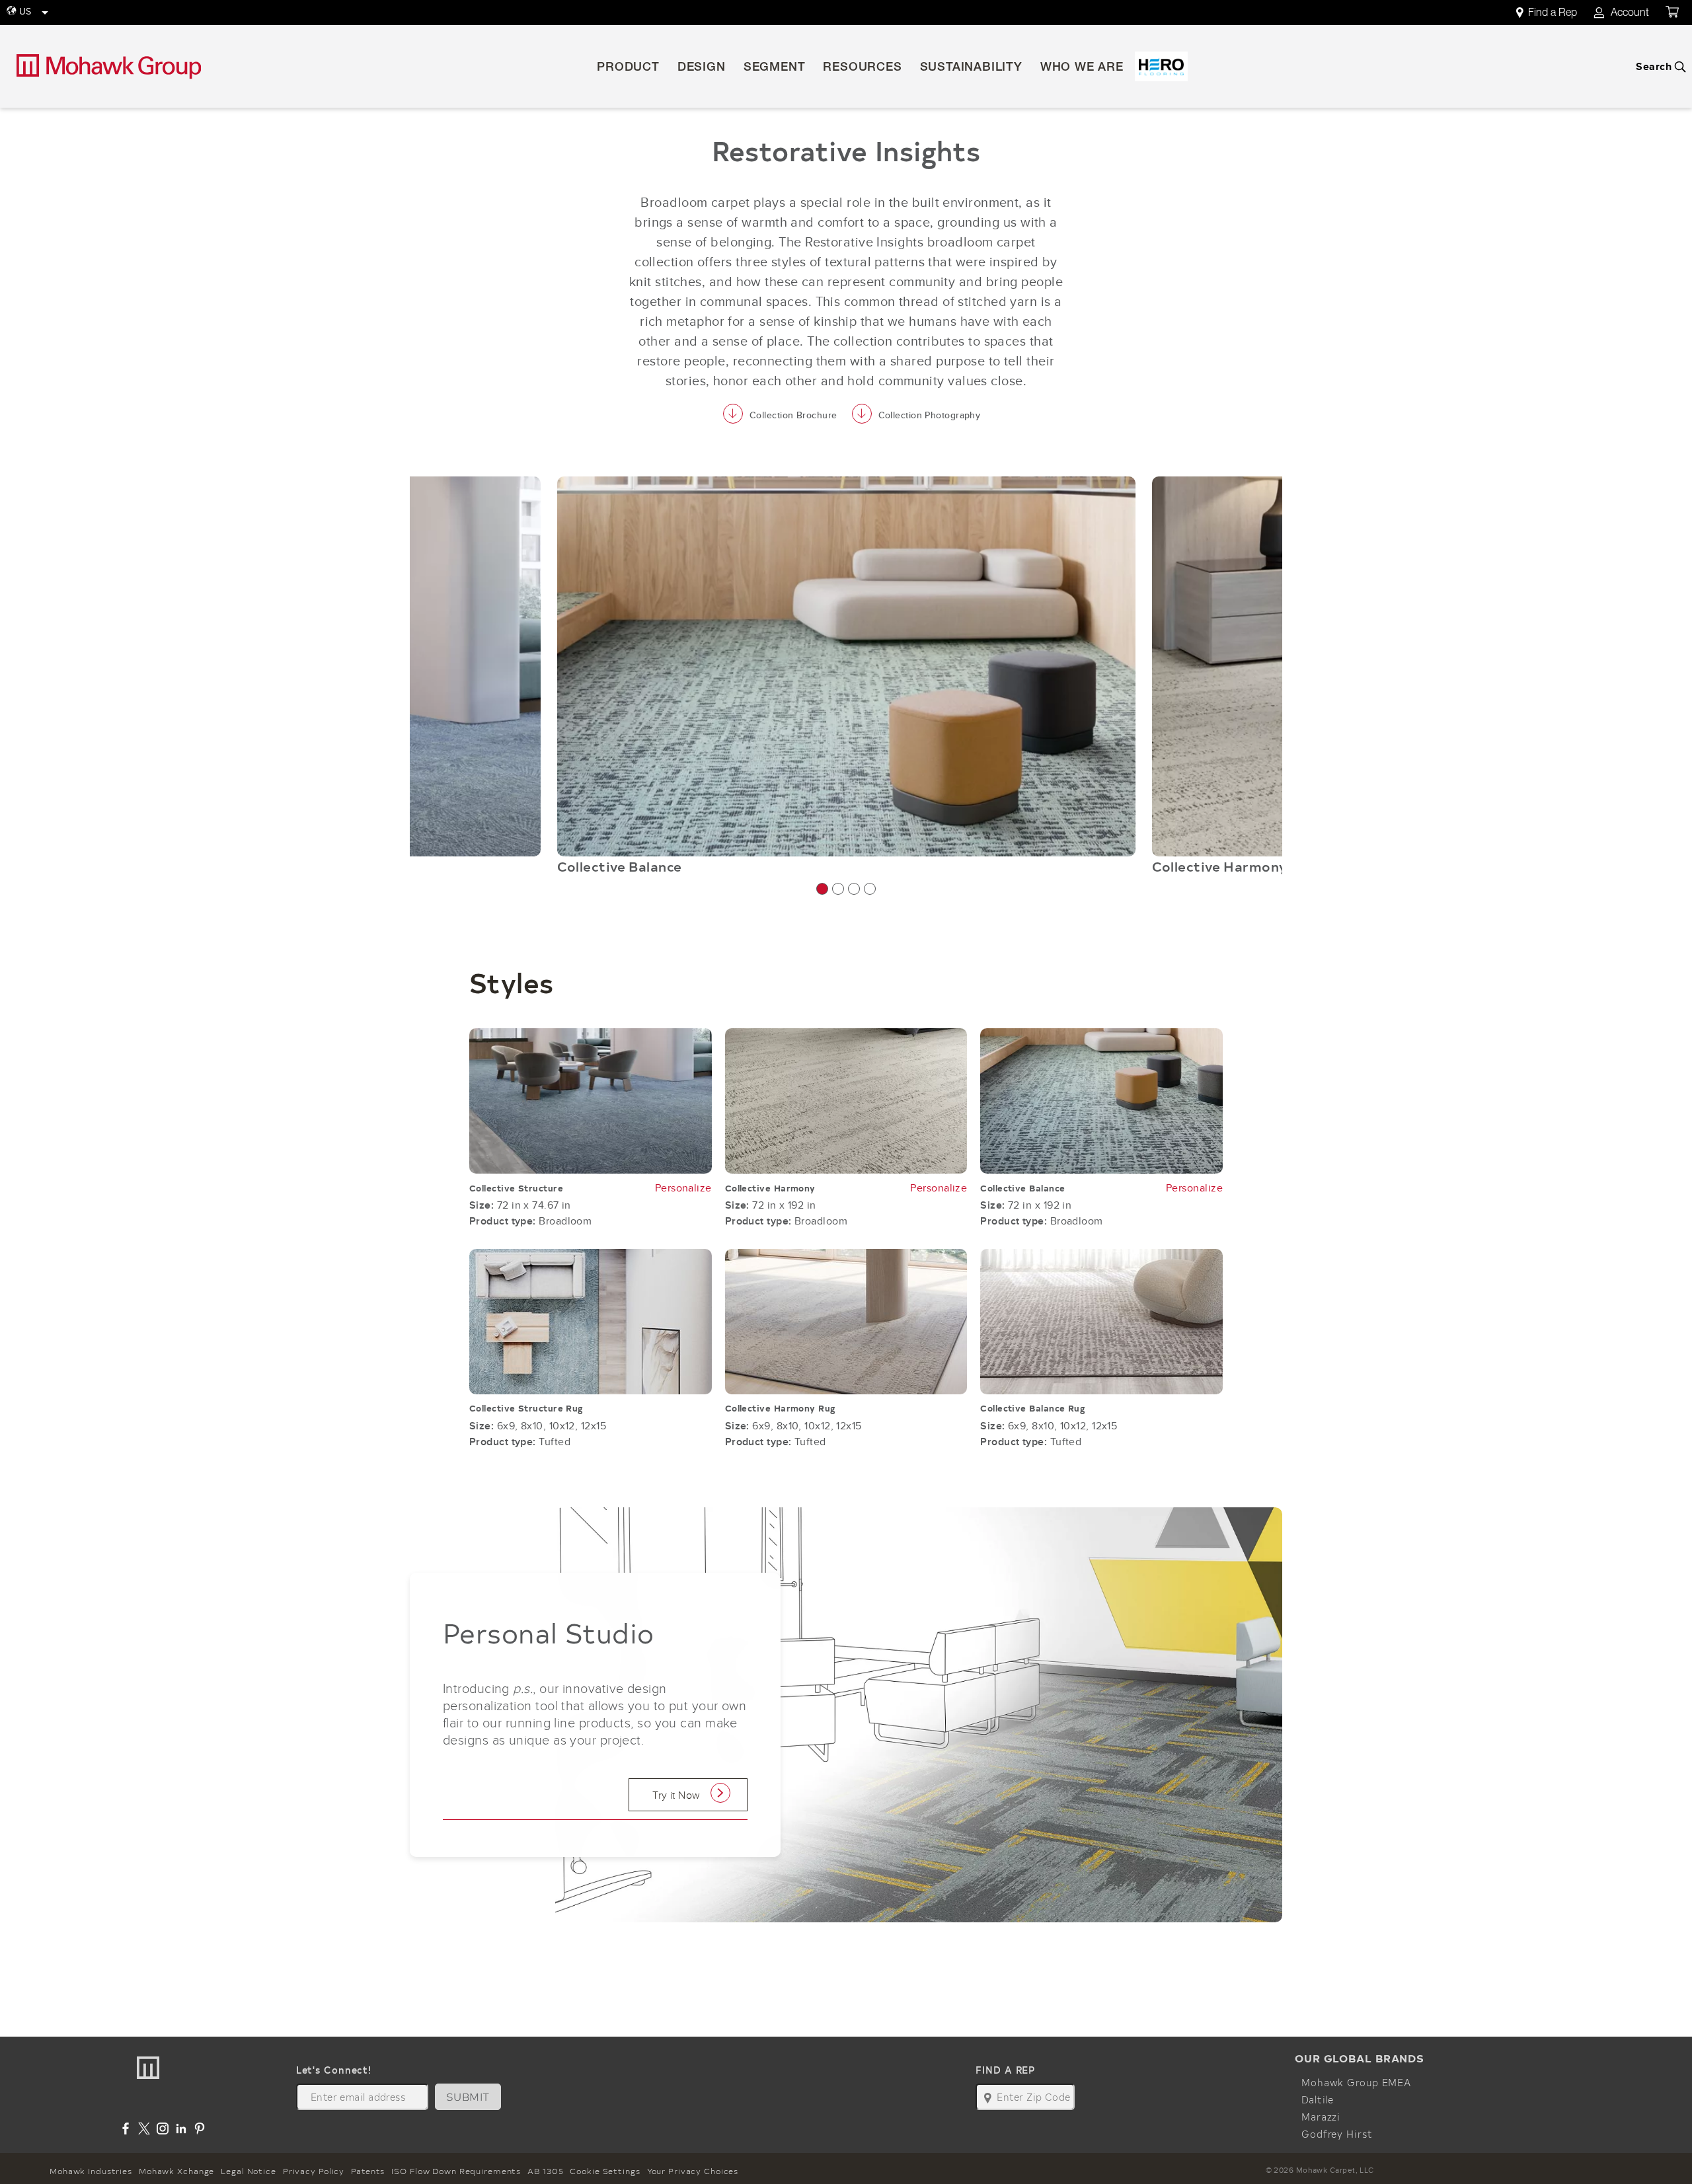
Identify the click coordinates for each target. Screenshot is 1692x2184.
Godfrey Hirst (1337, 2134)
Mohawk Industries (91, 2171)
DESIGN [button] (702, 68)
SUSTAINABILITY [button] (971, 68)
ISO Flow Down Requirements (456, 2171)
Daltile (1318, 2099)
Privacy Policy (314, 2171)
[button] (822, 889)
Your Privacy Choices (693, 2171)
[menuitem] (1554, 13)
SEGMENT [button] (775, 68)
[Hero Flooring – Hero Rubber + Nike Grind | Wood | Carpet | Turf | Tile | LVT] (1161, 66)
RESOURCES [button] (862, 68)
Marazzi (1321, 2117)
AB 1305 (545, 2171)
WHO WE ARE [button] (1082, 68)
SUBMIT (468, 2096)
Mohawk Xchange (176, 2171)
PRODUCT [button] (628, 68)
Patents (368, 2171)
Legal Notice (249, 2171)
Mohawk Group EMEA (1356, 2082)
